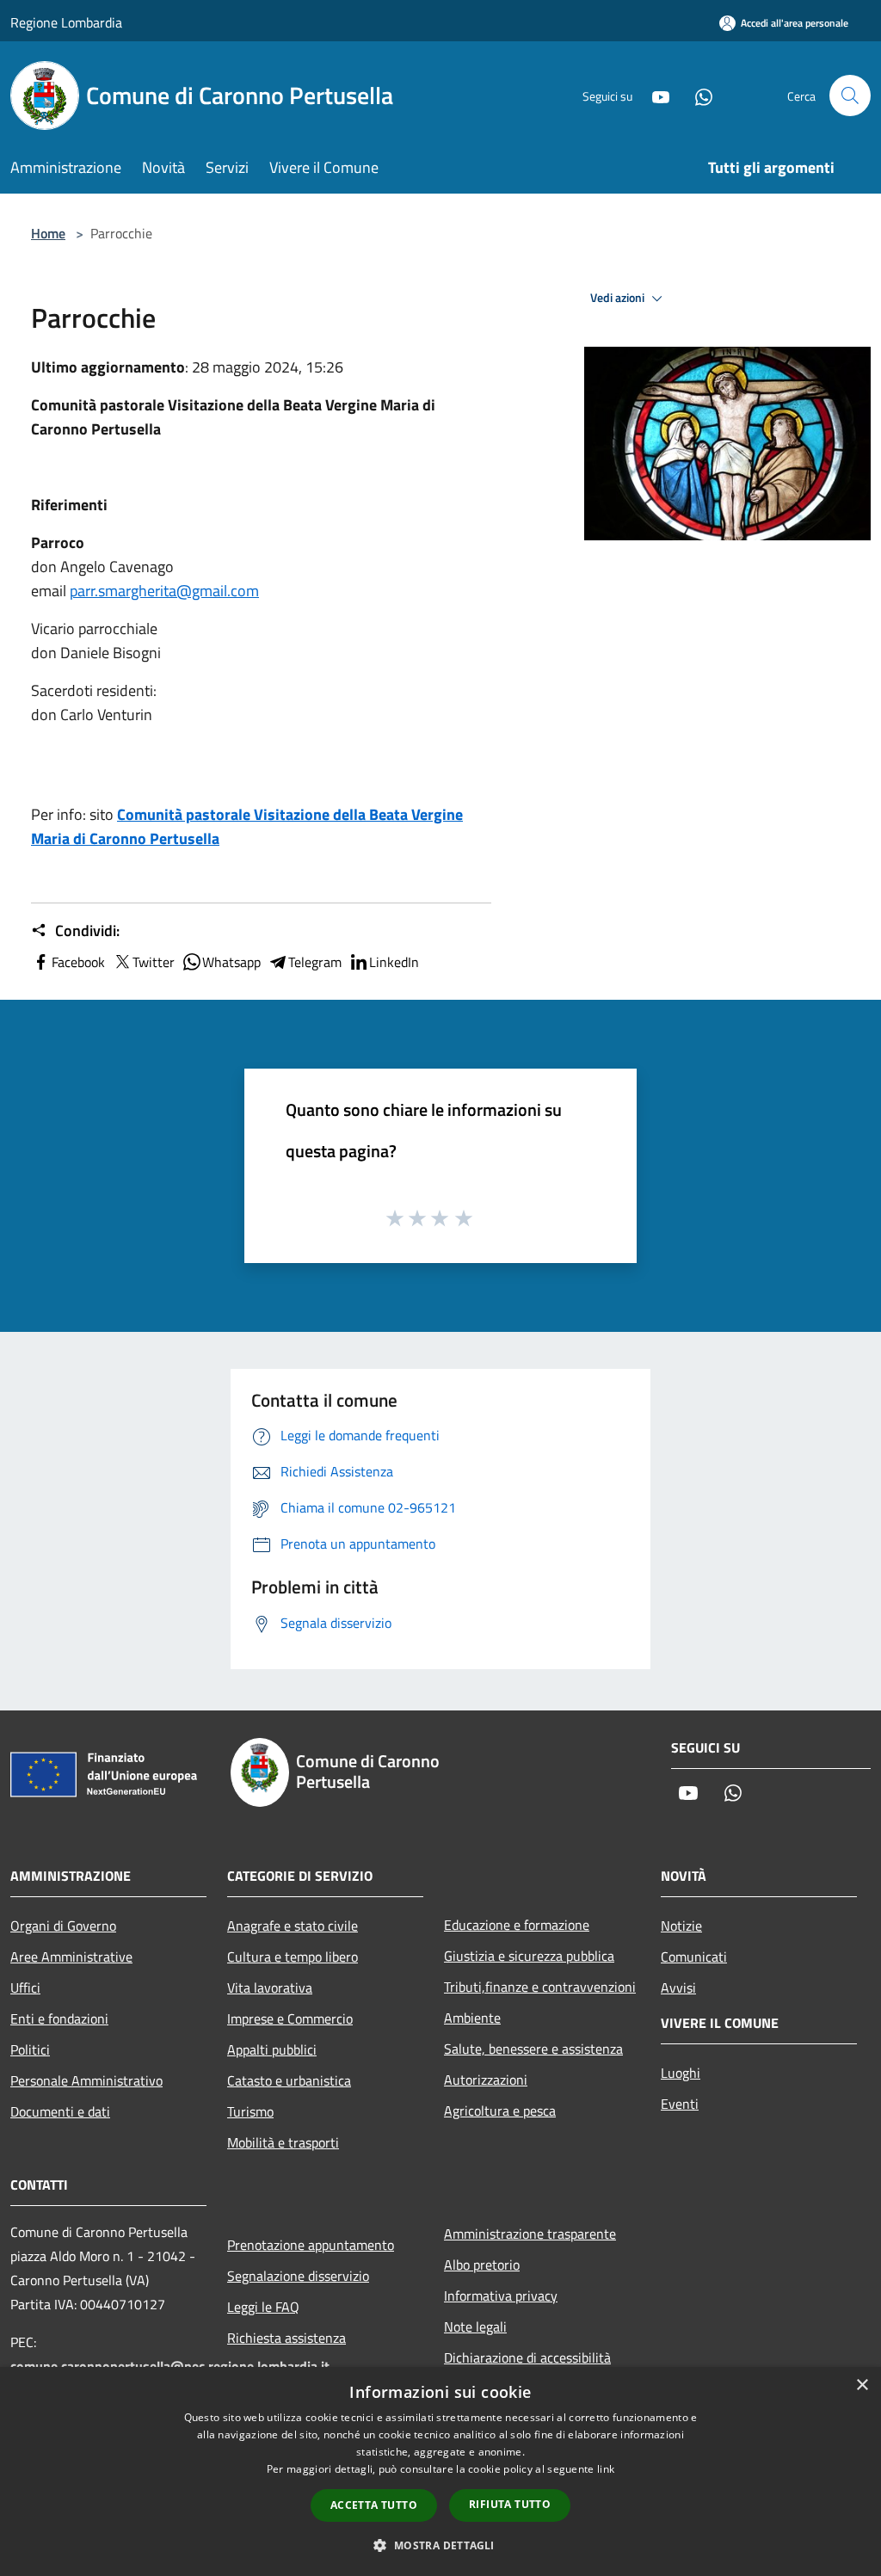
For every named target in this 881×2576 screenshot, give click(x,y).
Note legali (475, 2326)
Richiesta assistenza (286, 2338)
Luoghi (681, 2073)
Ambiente (472, 2018)
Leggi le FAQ (263, 2307)
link (606, 2469)
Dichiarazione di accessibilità (527, 2357)
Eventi (680, 2104)
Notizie (681, 1926)
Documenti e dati (60, 2111)
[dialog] (440, 2471)
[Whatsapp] (697, 95)
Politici (30, 2049)
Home (48, 233)
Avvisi (678, 1987)
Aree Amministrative (71, 1957)
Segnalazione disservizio (298, 2276)
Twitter (154, 962)
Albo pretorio (482, 2265)
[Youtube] (654, 95)
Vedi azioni (619, 298)
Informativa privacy (501, 2296)
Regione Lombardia (66, 22)
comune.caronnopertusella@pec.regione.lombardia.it (170, 2366)
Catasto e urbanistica (289, 2080)
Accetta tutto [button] (374, 2505)
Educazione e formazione (517, 1925)
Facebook (78, 962)
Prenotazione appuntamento (311, 2245)
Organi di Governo (63, 1926)
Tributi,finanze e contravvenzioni (540, 1987)
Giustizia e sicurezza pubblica (529, 1956)
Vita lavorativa (270, 1987)
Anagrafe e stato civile (293, 1926)
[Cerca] (850, 96)
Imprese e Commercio (290, 2018)
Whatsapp (231, 962)
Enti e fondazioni (59, 2018)
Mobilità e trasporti (283, 2142)
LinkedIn (394, 962)
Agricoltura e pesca (500, 2111)
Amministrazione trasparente (530, 2234)
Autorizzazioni (486, 2080)
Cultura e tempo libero (293, 1957)
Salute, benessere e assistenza (533, 2049)
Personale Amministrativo (86, 2080)
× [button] (862, 2385)
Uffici (25, 1987)
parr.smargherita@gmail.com (164, 591)
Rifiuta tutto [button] (510, 2504)
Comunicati (694, 1957)
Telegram (315, 962)
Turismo (250, 2111)
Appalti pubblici (272, 2049)
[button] (440, 2545)
